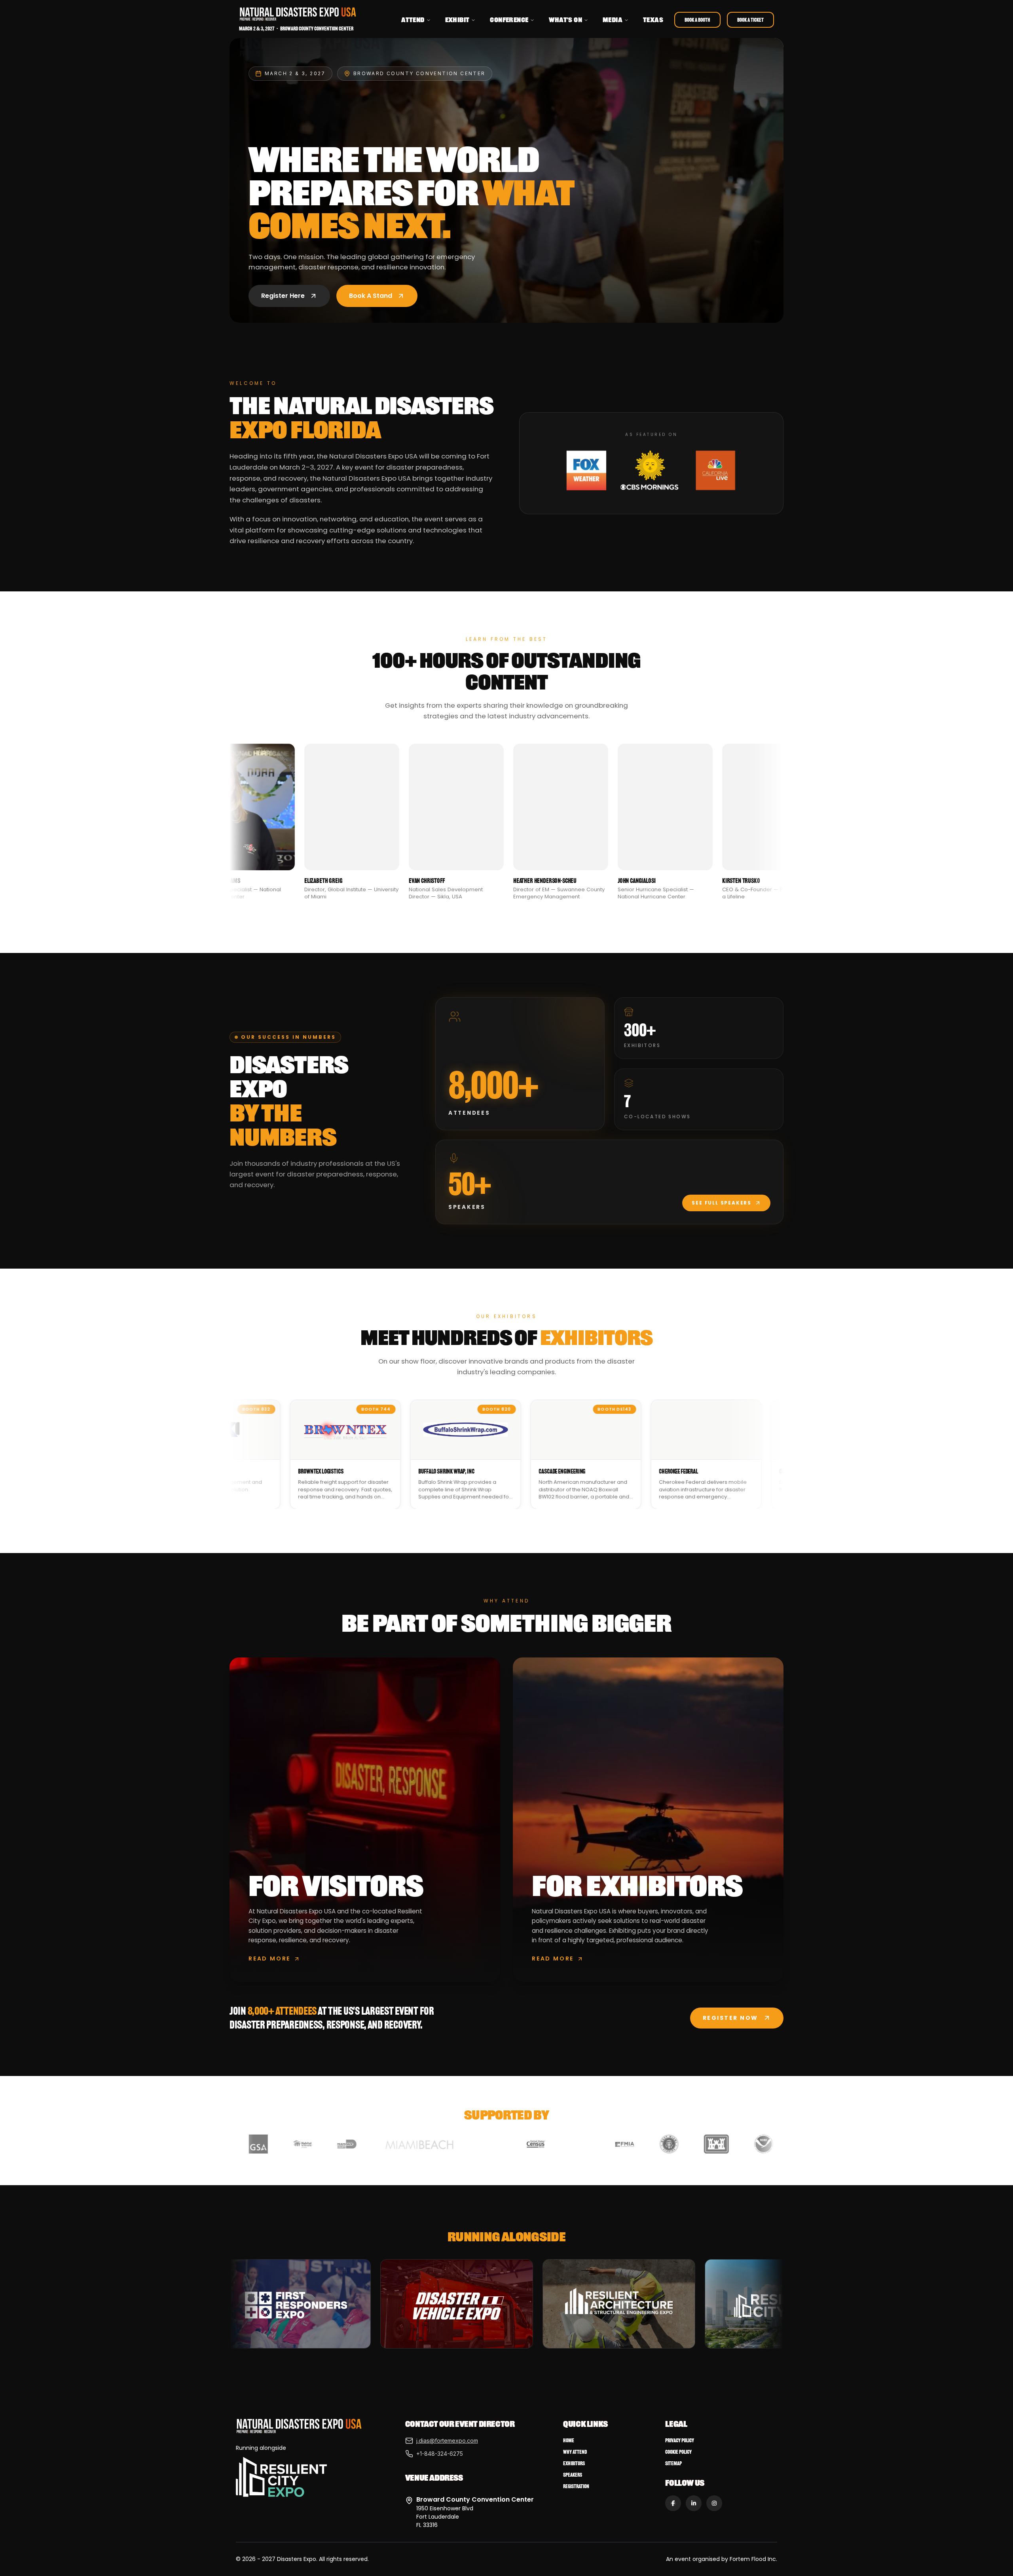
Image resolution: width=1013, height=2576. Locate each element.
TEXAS (653, 20)
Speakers (573, 2475)
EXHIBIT (457, 20)
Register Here (283, 296)
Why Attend (575, 2452)
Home (569, 2441)
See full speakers (722, 1203)
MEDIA (613, 20)
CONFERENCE (509, 20)
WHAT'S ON (565, 20)
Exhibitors (574, 2463)
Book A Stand (371, 296)
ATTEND (413, 20)
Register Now (730, 2018)
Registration (576, 2486)
